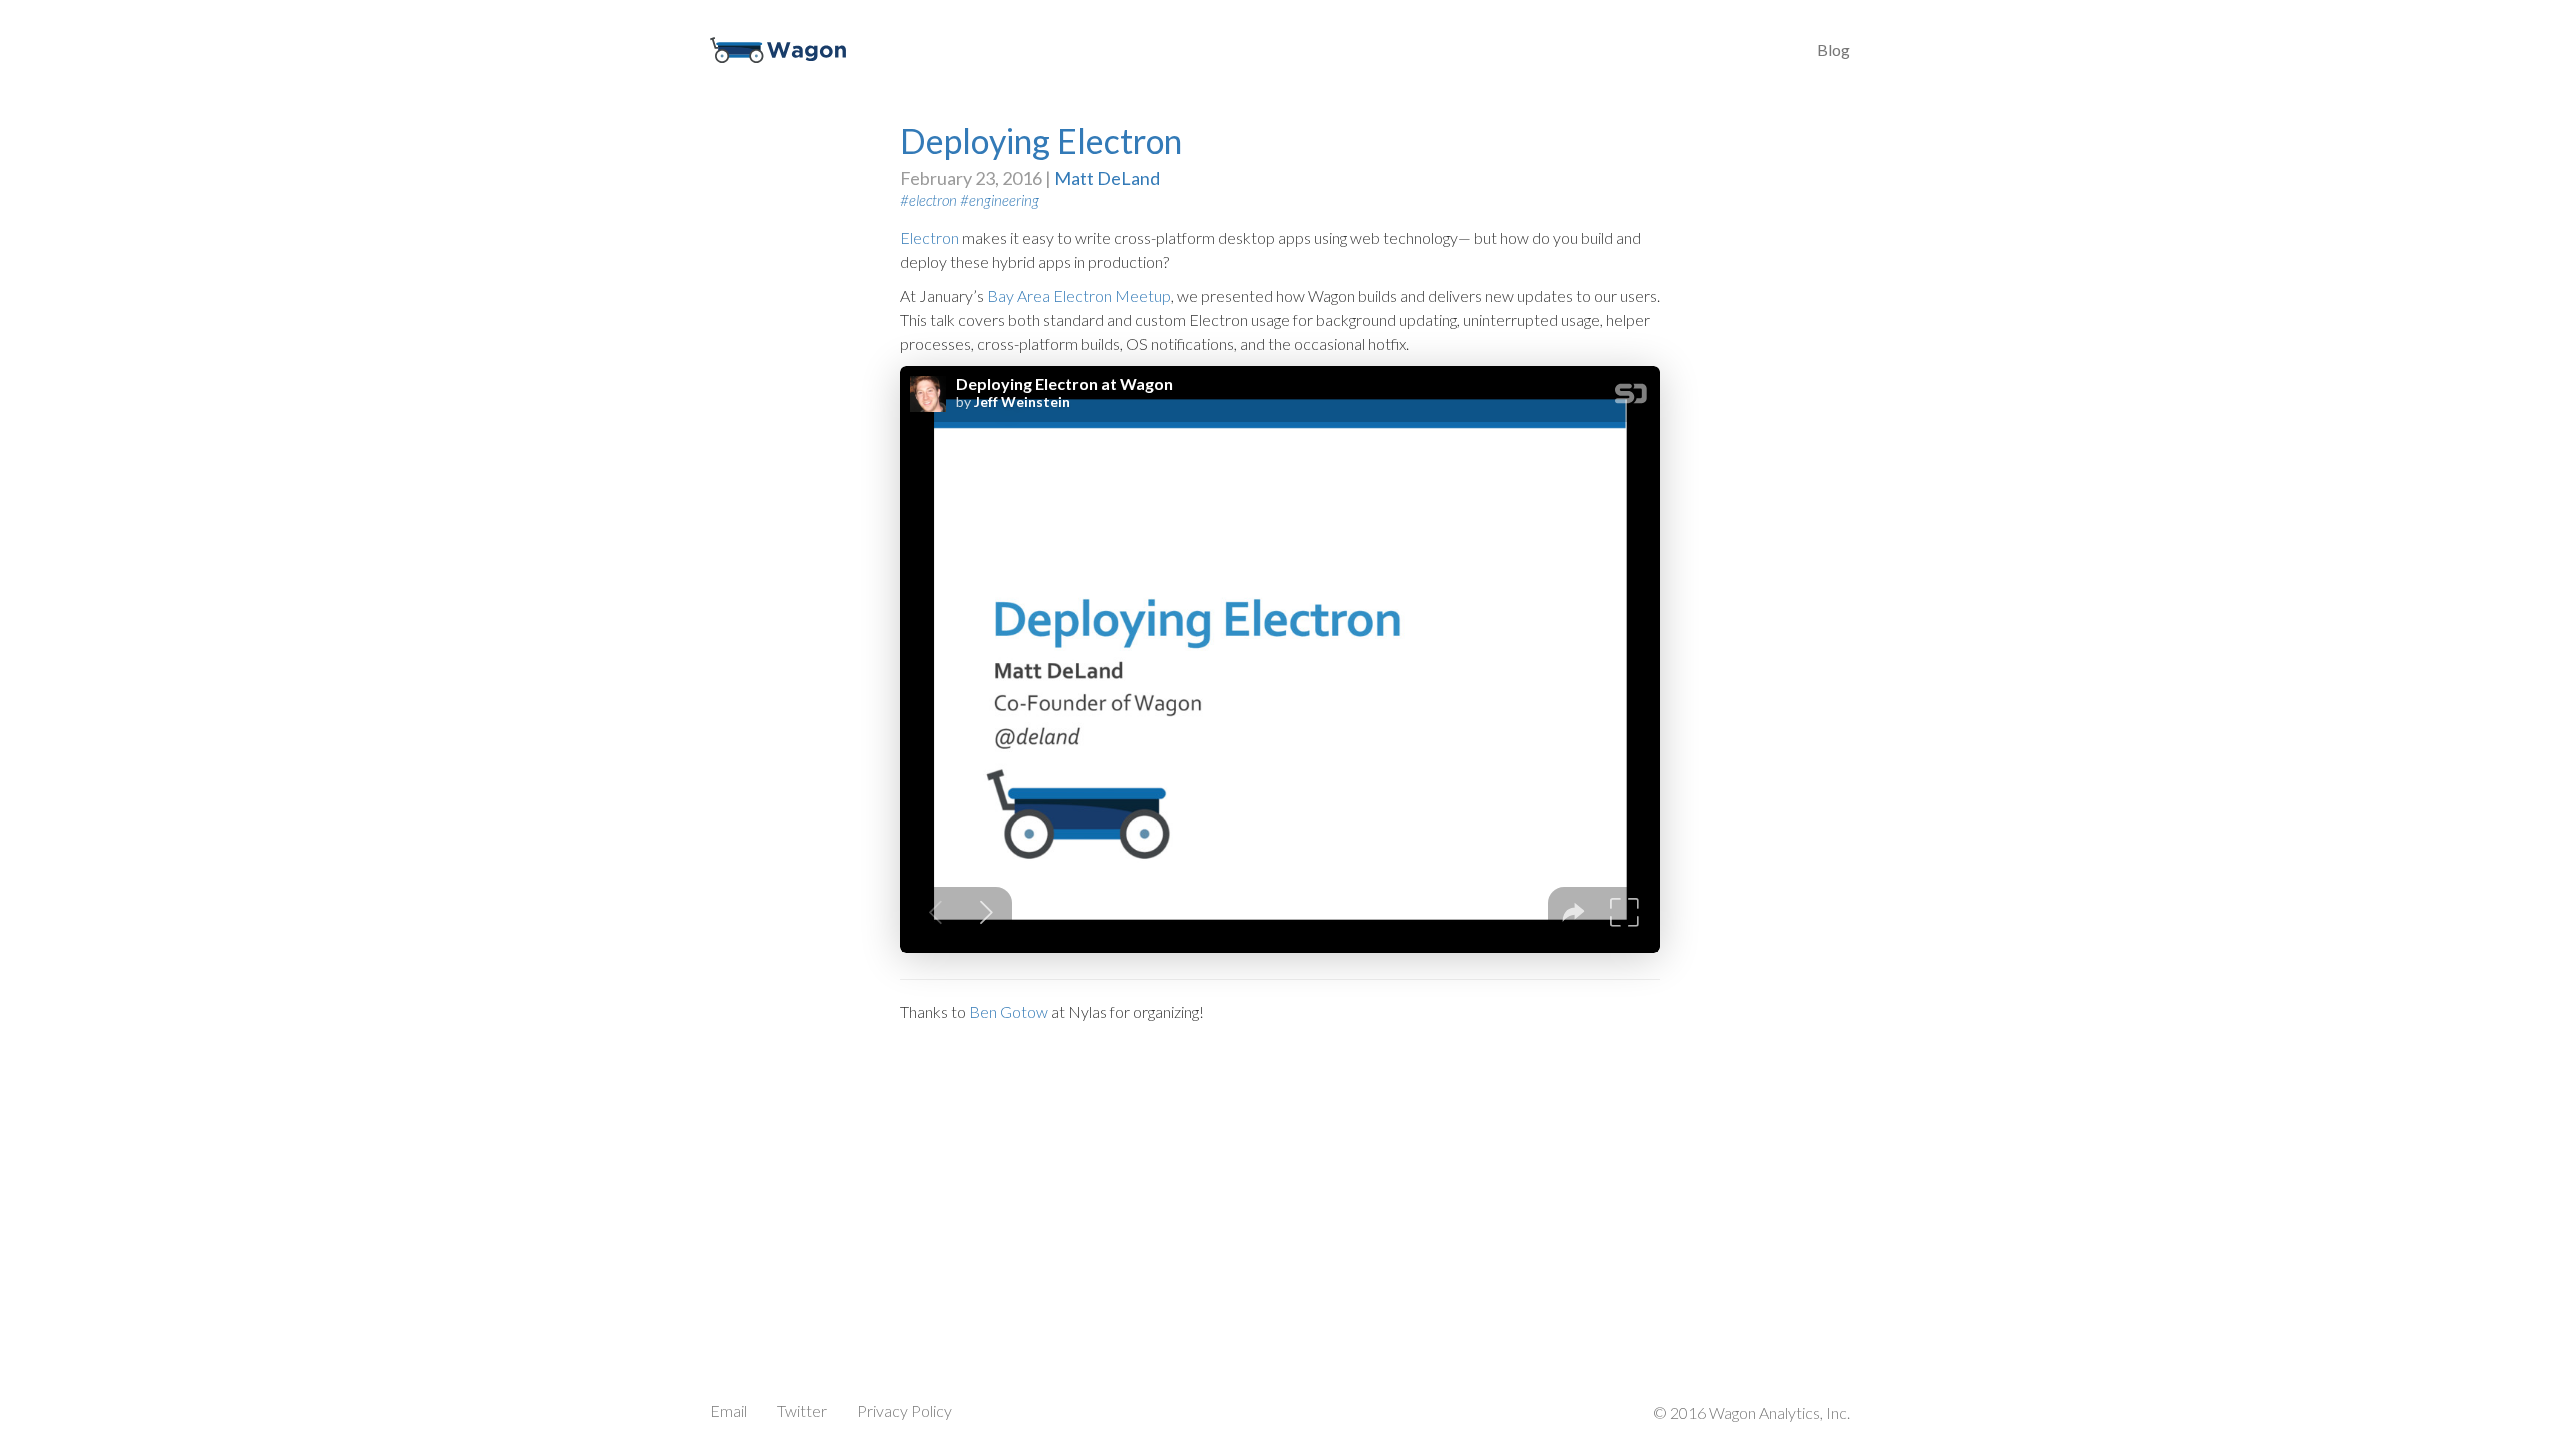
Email (728, 1410)
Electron (929, 237)
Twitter (802, 1410)
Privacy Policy (904, 1410)
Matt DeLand (1107, 178)
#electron (928, 200)
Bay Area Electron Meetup (1079, 295)
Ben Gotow (1008, 1011)
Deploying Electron (1041, 140)
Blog (1833, 49)
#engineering (999, 200)
